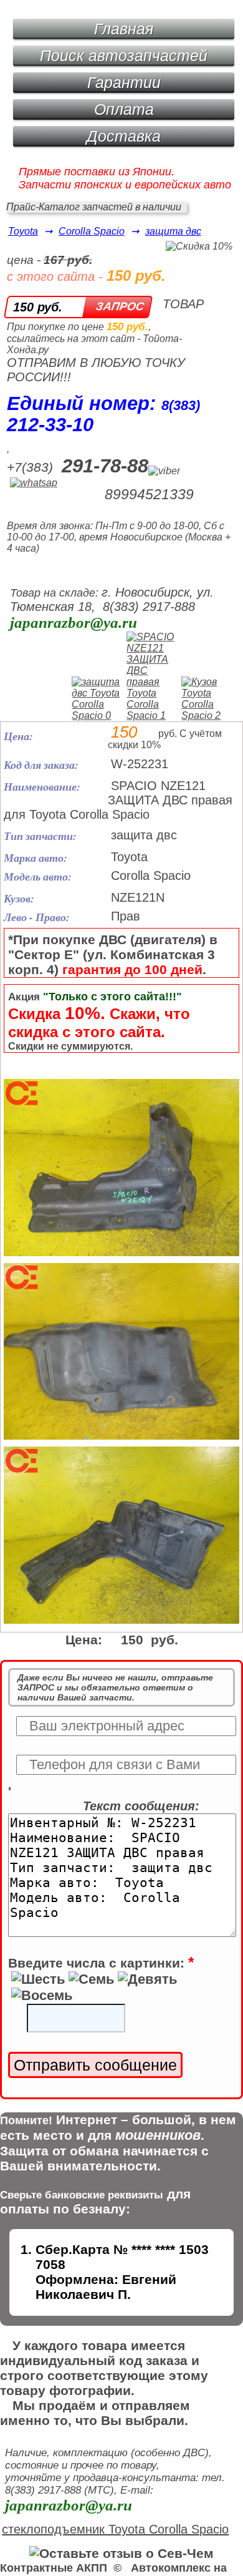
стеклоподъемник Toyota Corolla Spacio (115, 2529)
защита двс (173, 231)
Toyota (23, 231)
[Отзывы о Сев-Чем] (121, 2553)
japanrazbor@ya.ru (74, 622)
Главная (124, 29)
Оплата (124, 109)
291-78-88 (105, 466)
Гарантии (124, 82)
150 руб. (38, 307)
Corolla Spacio (92, 231)
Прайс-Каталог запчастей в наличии (94, 207)
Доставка (124, 136)
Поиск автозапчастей (124, 56)
